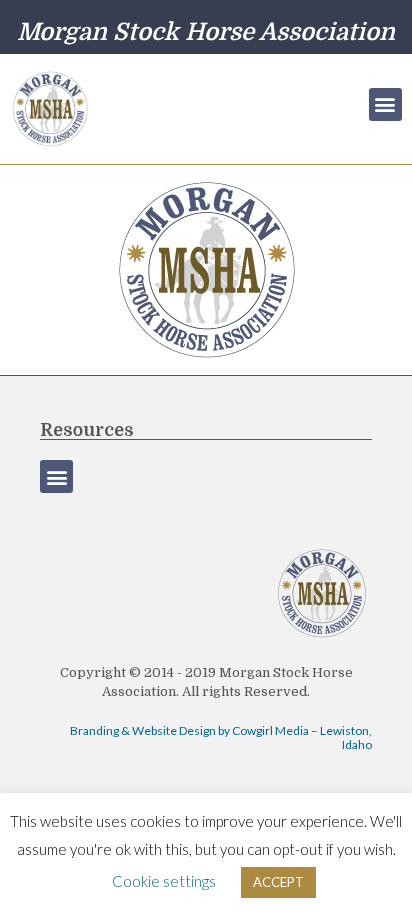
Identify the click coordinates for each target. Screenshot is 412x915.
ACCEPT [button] (278, 882)
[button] (385, 104)
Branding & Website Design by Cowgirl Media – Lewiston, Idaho (221, 737)
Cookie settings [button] (164, 881)
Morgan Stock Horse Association (206, 32)
